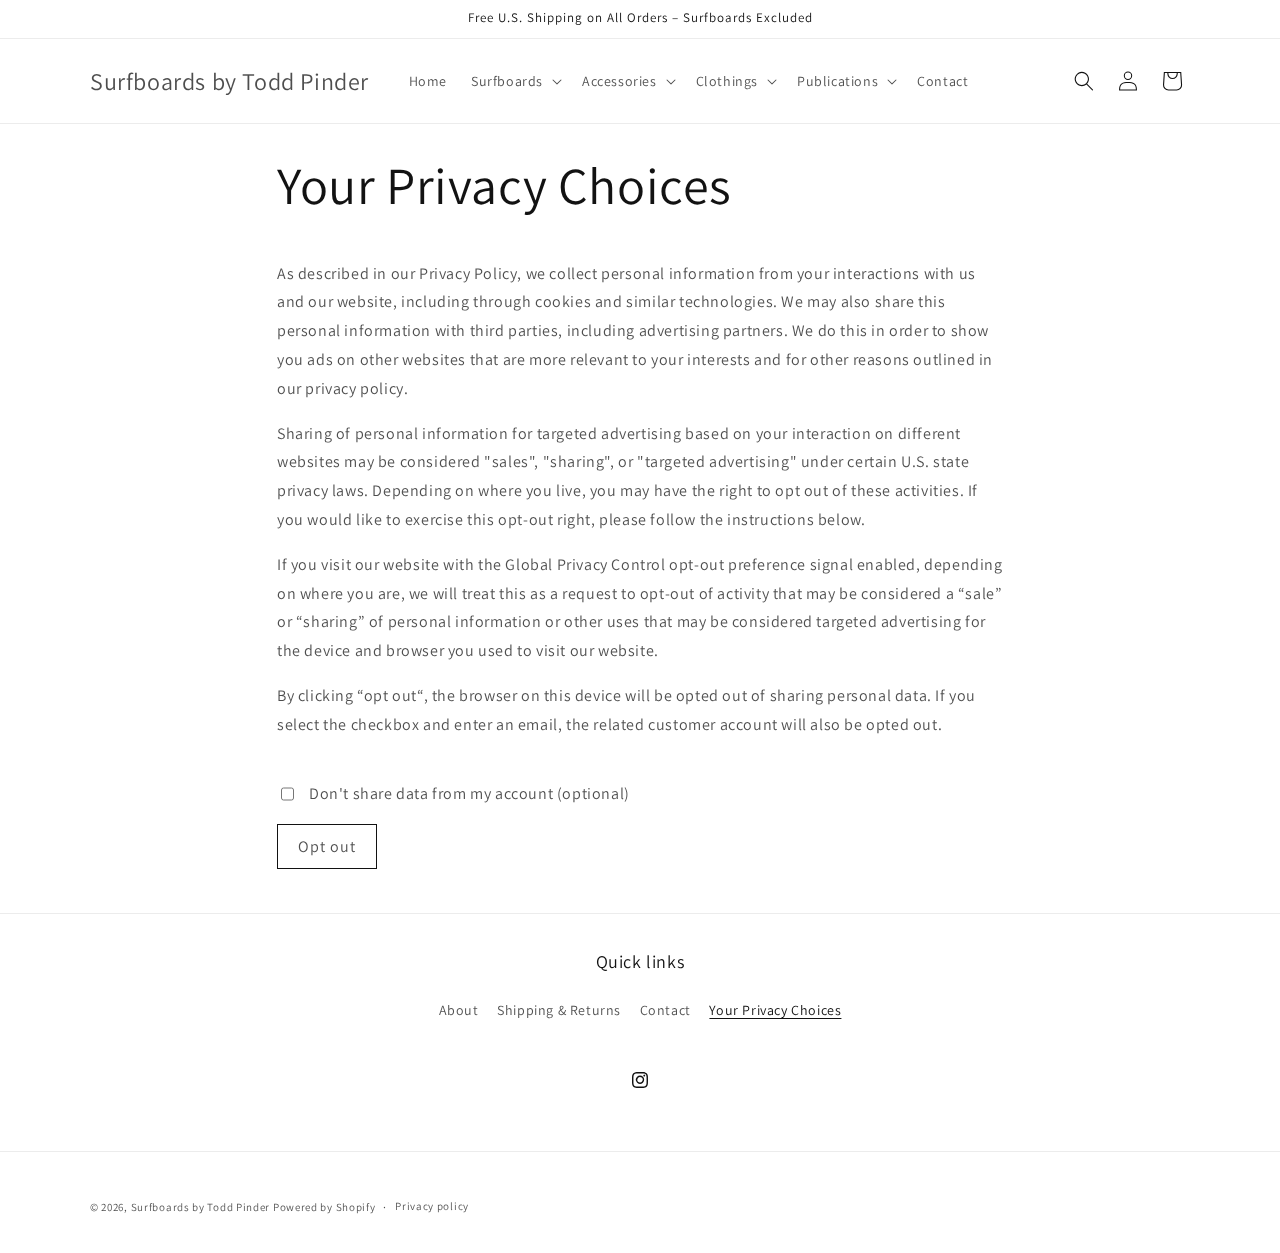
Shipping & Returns (559, 1011)
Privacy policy (432, 1207)
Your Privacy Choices (775, 1011)
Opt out (327, 846)
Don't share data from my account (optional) (469, 793)
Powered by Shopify (324, 1207)
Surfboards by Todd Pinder (201, 1207)
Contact (665, 1011)
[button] (514, 81)
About (459, 1011)
